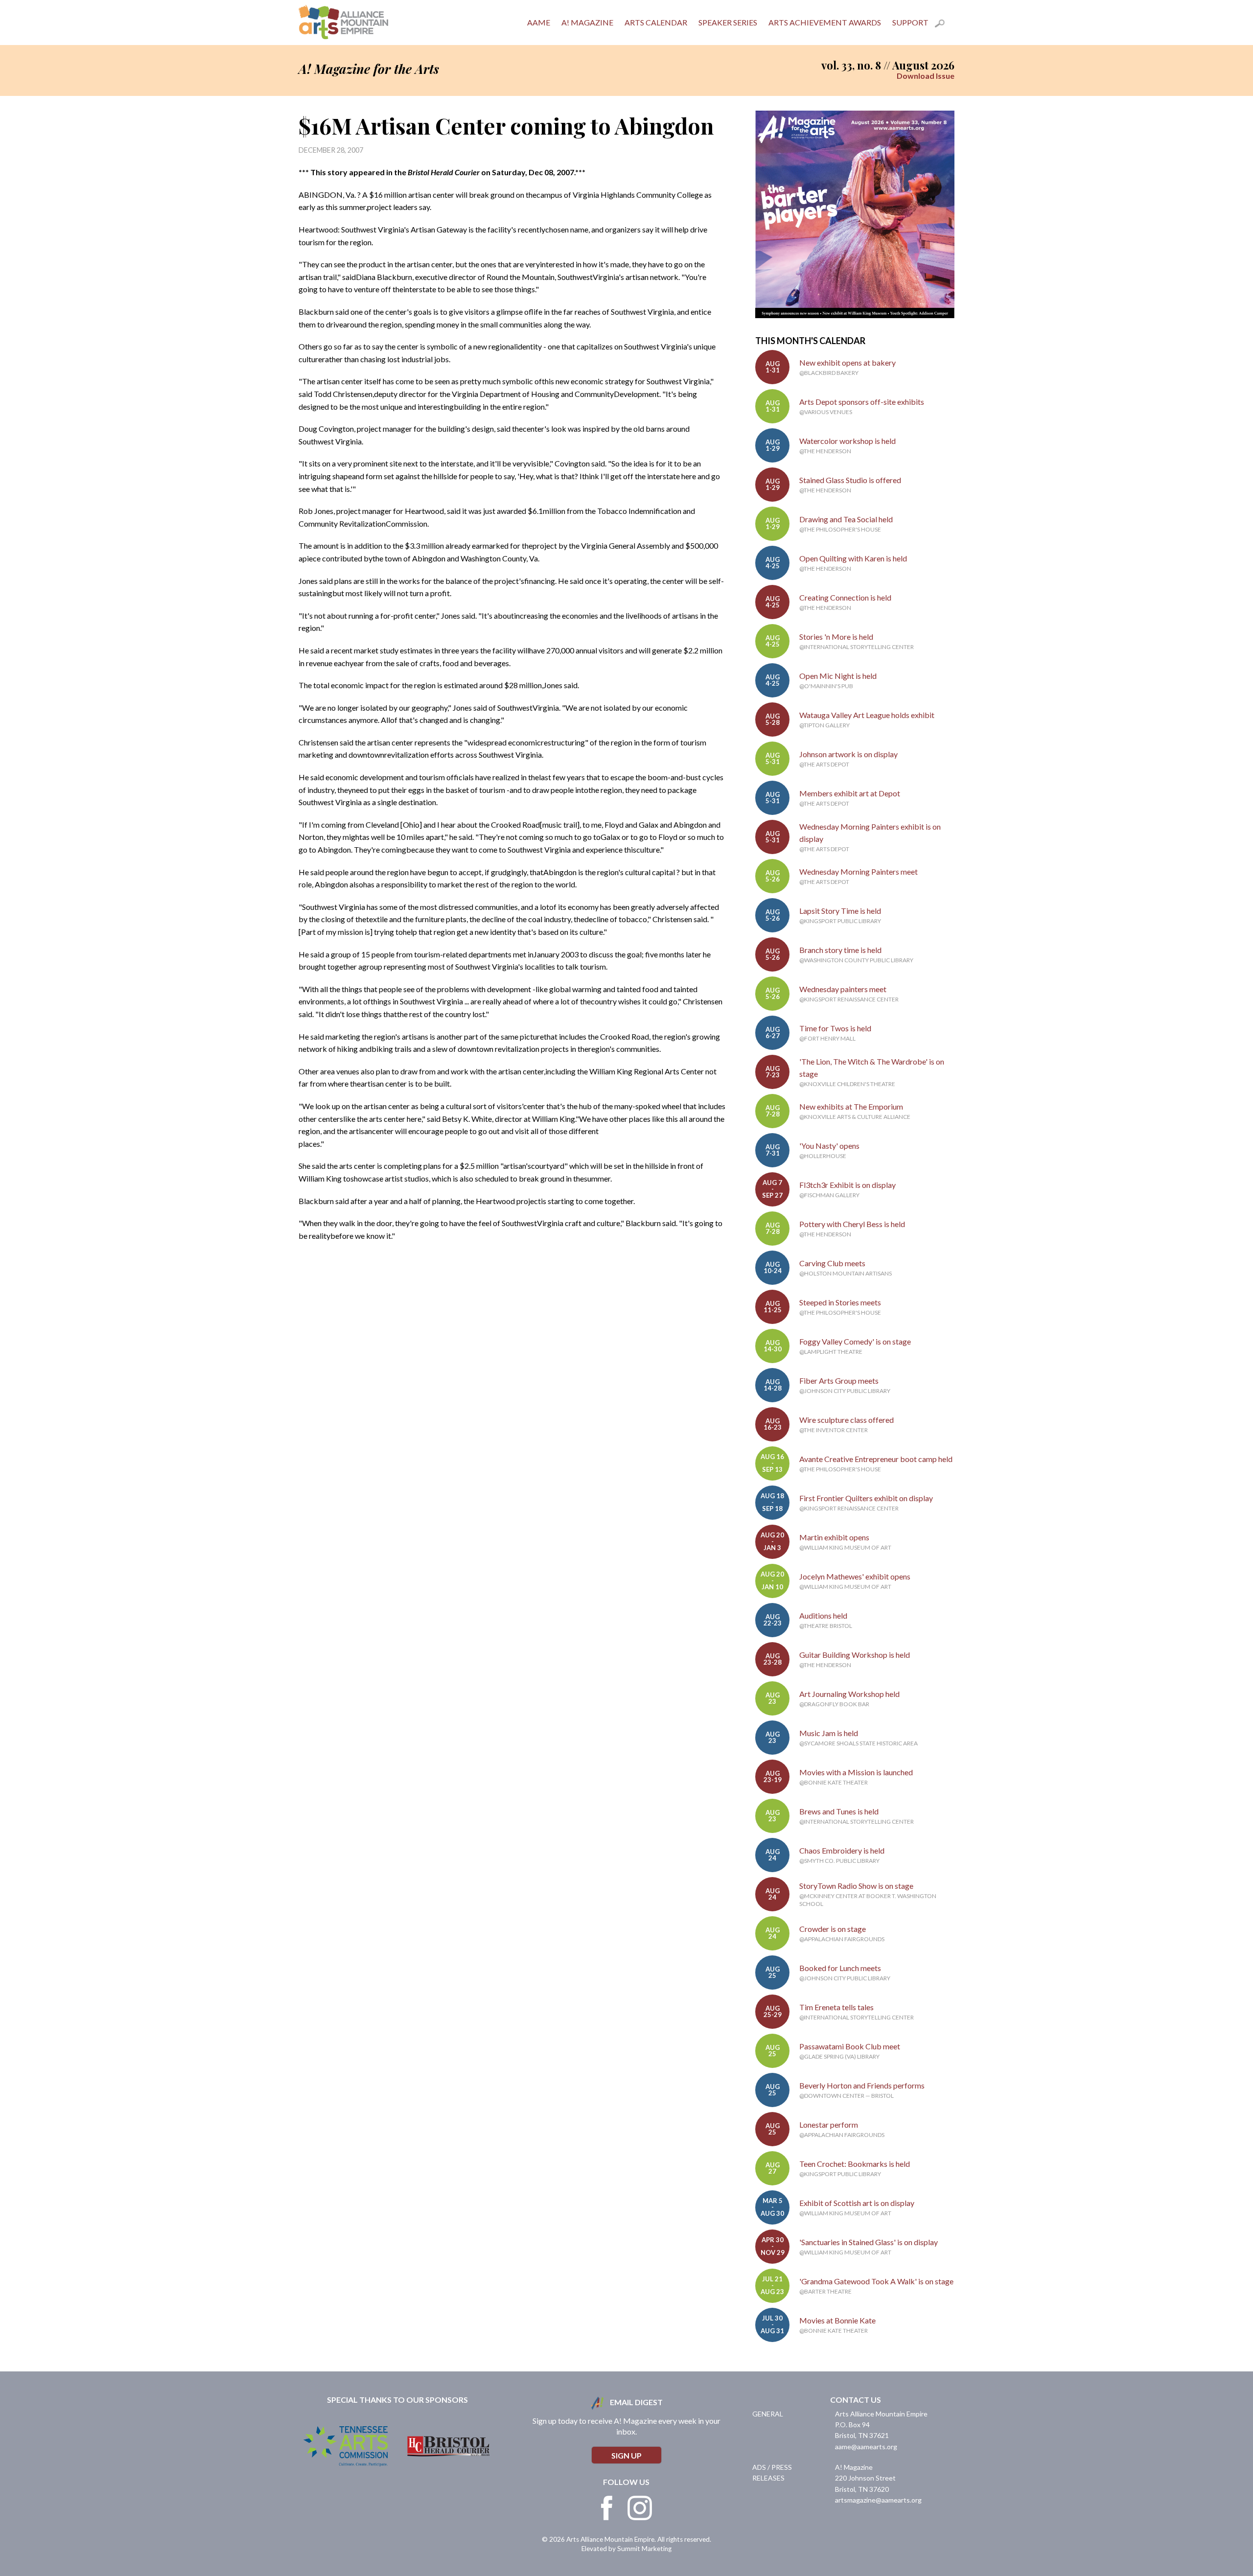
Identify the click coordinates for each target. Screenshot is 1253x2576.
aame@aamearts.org (866, 2447)
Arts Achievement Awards (825, 22)
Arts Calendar (656, 22)
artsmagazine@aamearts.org (878, 2500)
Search (945, 25)
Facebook (607, 2508)
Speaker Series (728, 22)
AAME (539, 22)
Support (910, 22)
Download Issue (926, 76)
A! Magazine (587, 22)
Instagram (640, 2508)
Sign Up (626, 2455)
